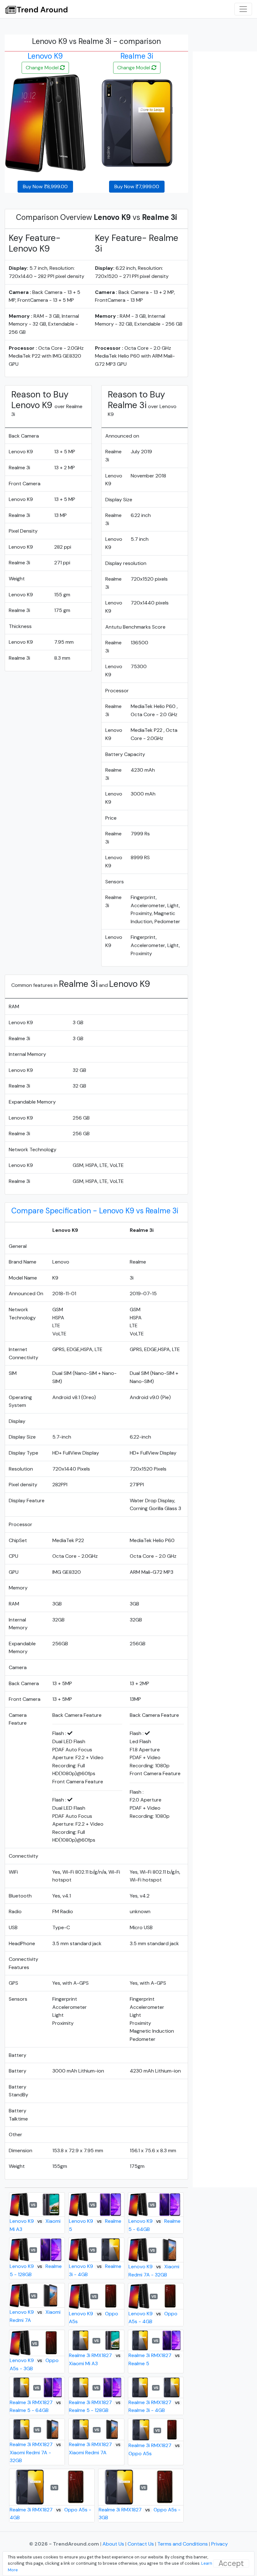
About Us (114, 2544)
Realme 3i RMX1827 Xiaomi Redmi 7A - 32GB (35, 2452)
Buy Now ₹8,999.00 (45, 186)
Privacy (220, 2544)
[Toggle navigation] (243, 9)
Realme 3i (137, 56)
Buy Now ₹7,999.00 (137, 186)
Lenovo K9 (45, 56)
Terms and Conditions (183, 2544)
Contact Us (141, 2544)
